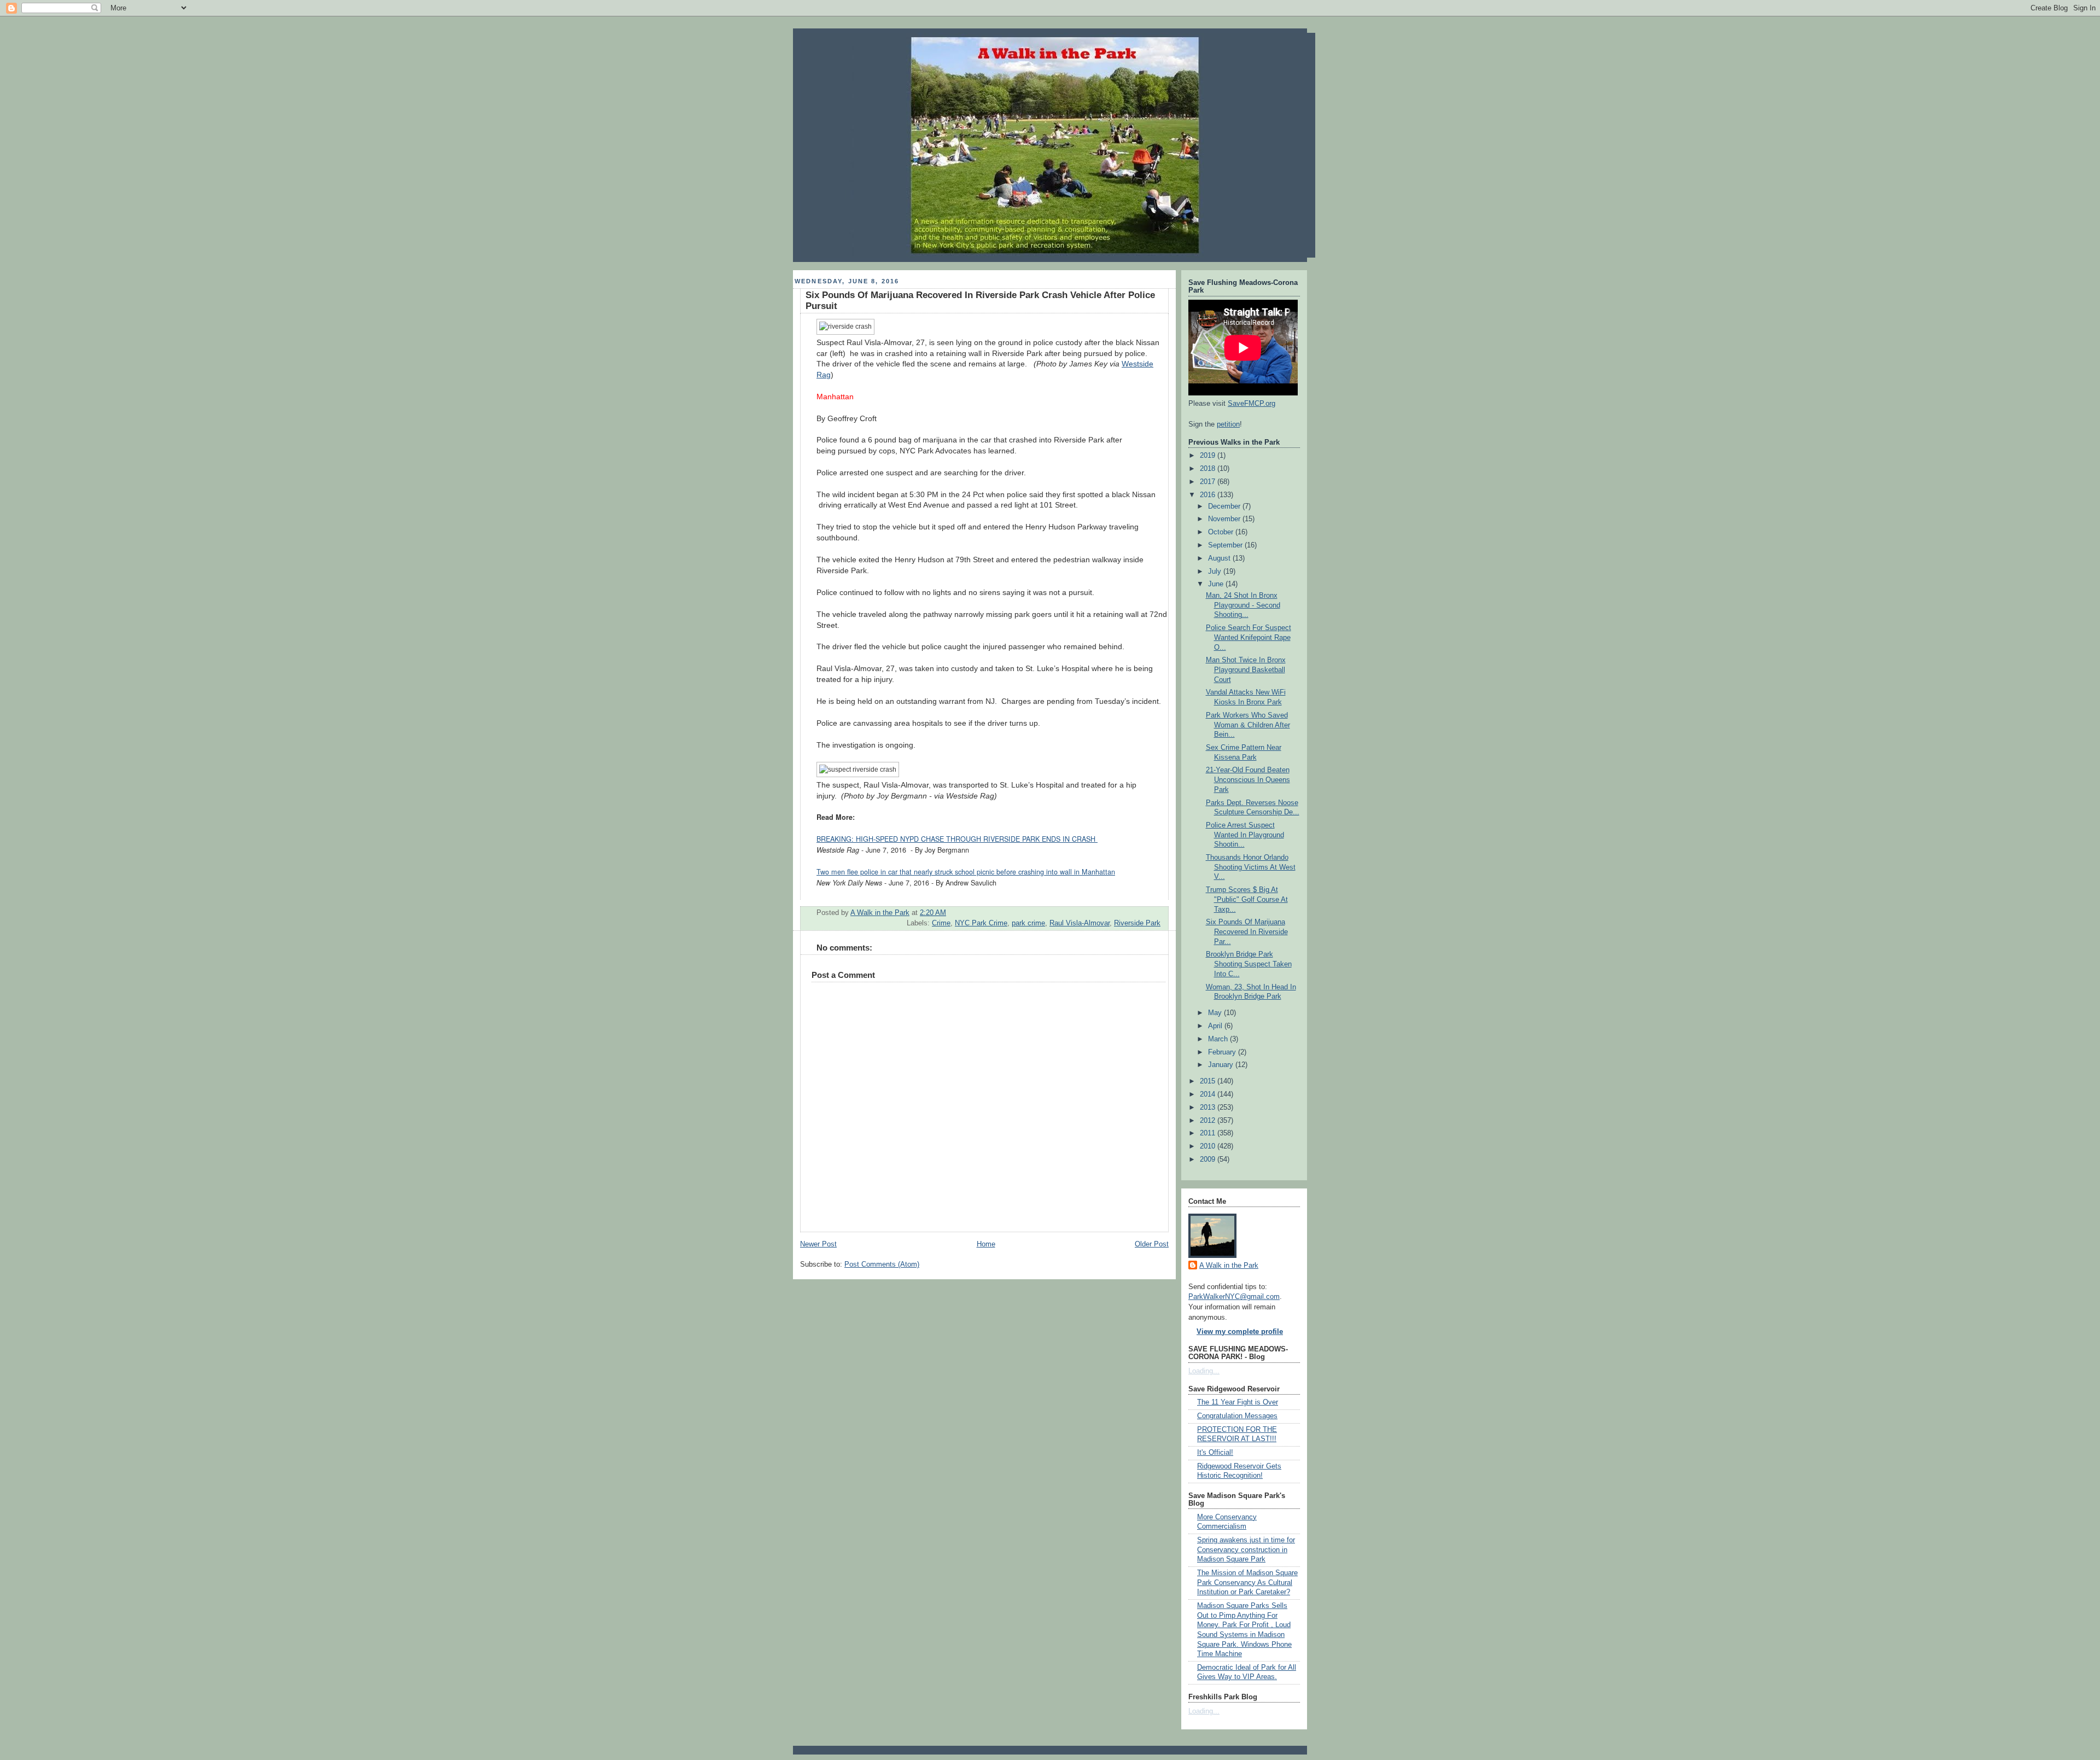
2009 (1209, 1159)
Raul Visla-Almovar (1080, 923)
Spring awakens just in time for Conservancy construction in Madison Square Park (1246, 1550)
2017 (1209, 482)
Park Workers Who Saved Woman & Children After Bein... (1248, 725)
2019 (1209, 456)
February (1223, 1052)
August (1220, 558)
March (1219, 1039)
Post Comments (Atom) (882, 1264)
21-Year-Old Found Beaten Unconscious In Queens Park (1248, 780)
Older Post (1152, 1244)
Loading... (1204, 1371)
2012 (1209, 1121)
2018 (1209, 469)
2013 (1209, 1108)
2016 (1209, 495)
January (1222, 1065)
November (1225, 519)
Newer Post (818, 1244)
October (1222, 532)
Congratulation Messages (1237, 1416)
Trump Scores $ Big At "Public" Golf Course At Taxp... (1247, 899)
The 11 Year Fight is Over (1238, 1402)
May (1216, 1013)
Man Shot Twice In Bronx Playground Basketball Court (1246, 670)
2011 (1209, 1133)
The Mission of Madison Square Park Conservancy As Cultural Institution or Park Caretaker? (1247, 1583)
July (1216, 572)
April (1216, 1026)
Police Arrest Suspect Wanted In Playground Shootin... (1245, 835)
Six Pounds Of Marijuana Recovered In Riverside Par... (1247, 932)
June (1217, 584)
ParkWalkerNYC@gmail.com (1234, 1297)
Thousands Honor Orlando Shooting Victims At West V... (1251, 867)
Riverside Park (1137, 923)
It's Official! (1215, 1453)
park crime (1028, 923)
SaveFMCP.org (1252, 404)
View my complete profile (1240, 1332)
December (1225, 506)
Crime (941, 923)
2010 (1209, 1146)
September (1226, 545)
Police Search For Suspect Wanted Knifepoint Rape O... (1249, 637)
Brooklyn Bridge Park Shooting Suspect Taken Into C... (1249, 964)
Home (986, 1244)
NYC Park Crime (981, 923)
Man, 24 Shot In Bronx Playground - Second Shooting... (1243, 605)
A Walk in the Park (1229, 1266)
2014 (1209, 1094)
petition (1228, 424)
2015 (1209, 1081)
